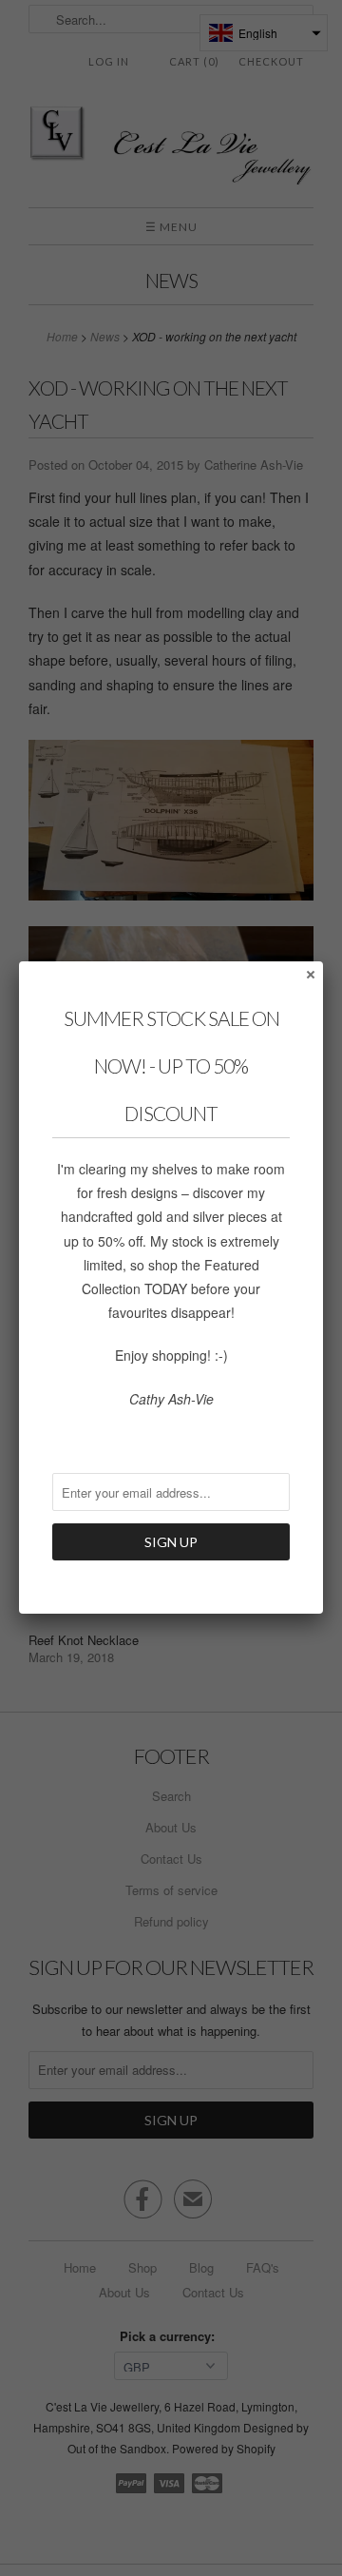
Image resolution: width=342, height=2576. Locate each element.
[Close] (310, 974)
